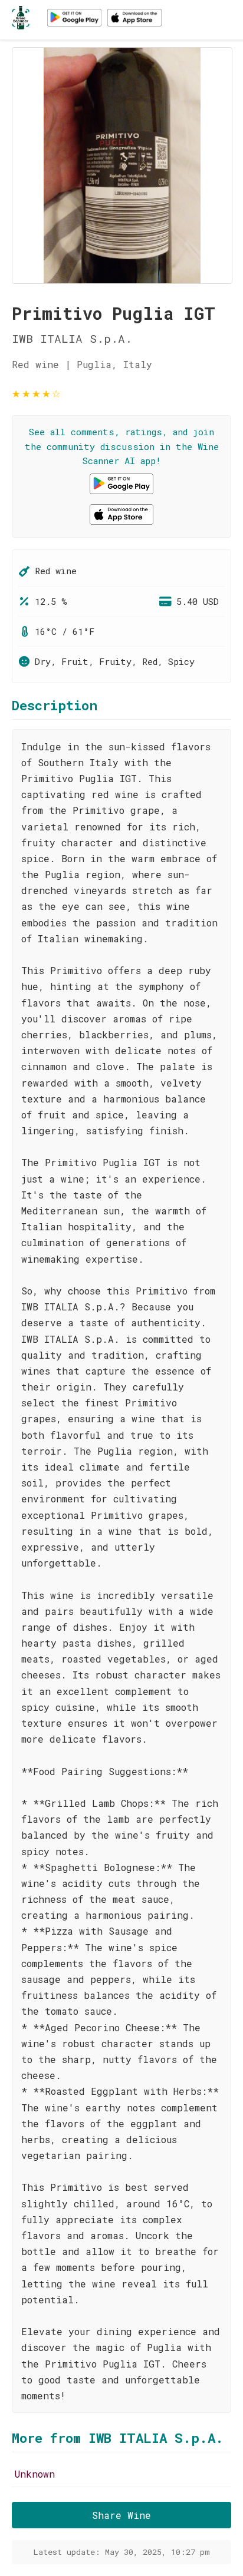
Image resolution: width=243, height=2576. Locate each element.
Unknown (35, 2474)
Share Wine (121, 2515)
